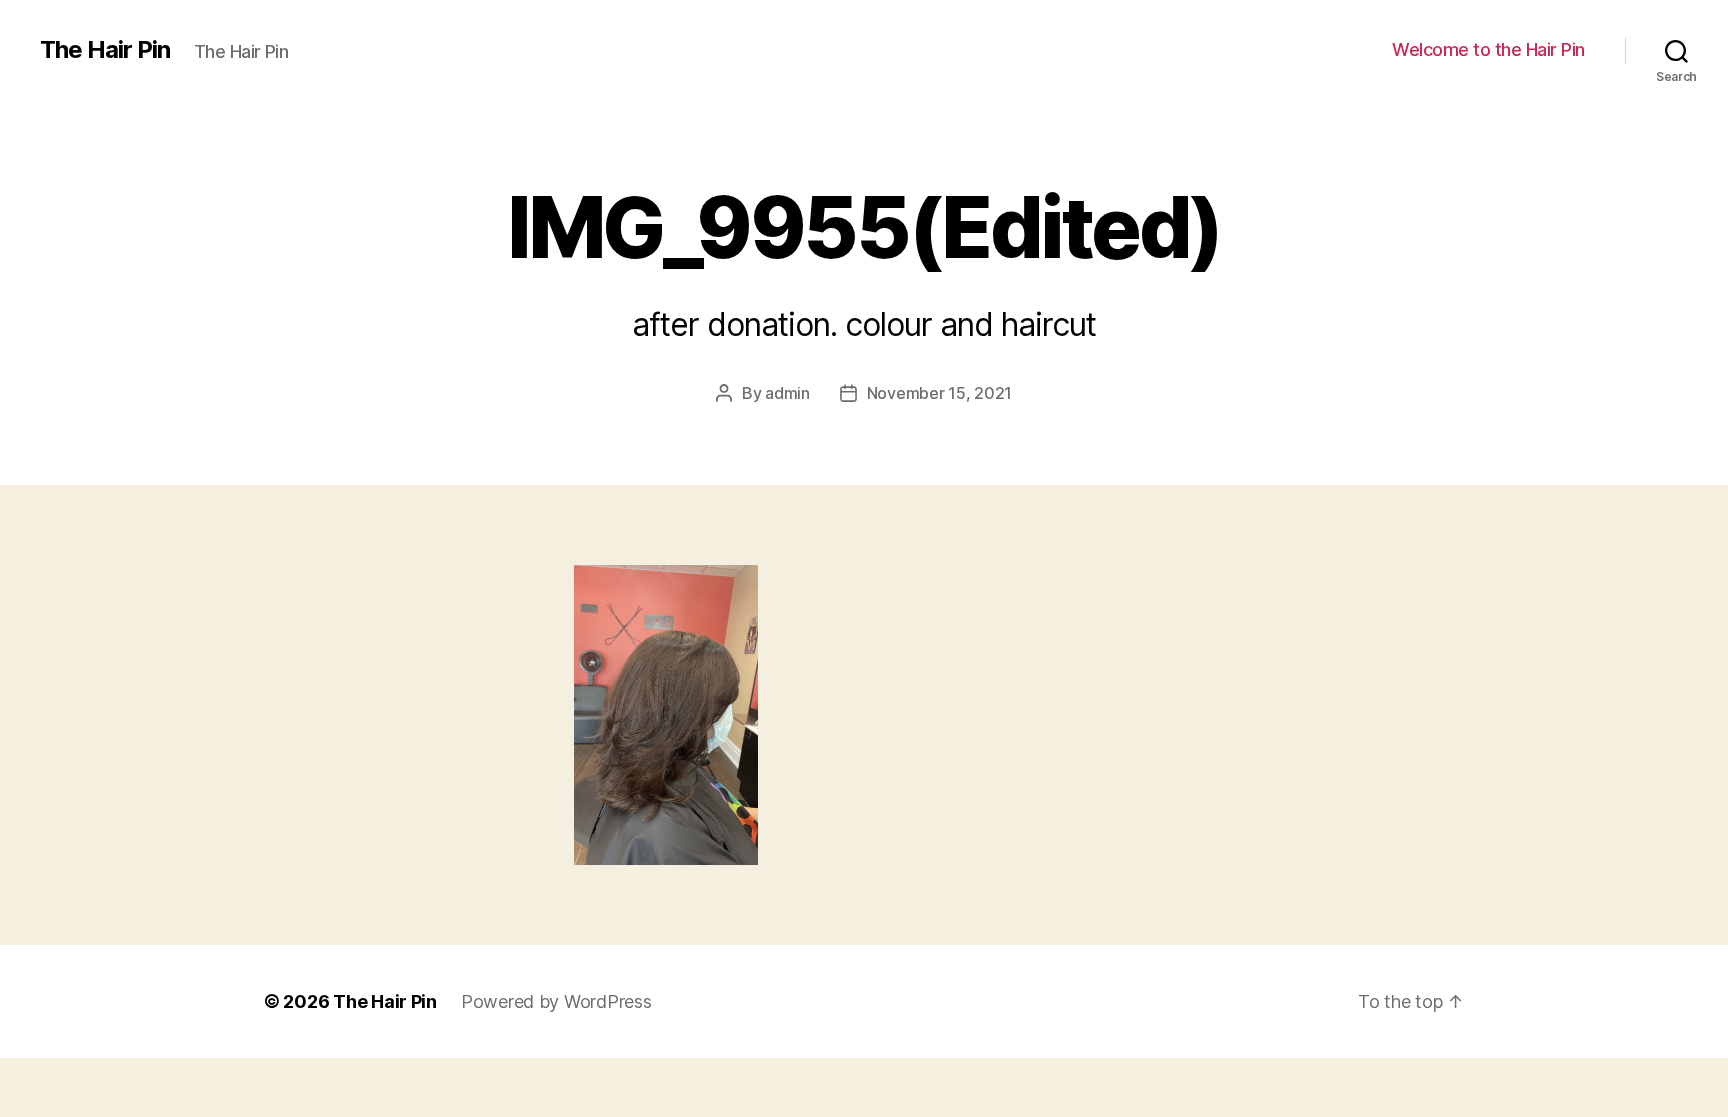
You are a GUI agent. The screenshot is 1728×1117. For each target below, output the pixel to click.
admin (787, 393)
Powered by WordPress (556, 1001)
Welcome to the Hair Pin (1488, 49)
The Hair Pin (105, 50)
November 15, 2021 (939, 393)
